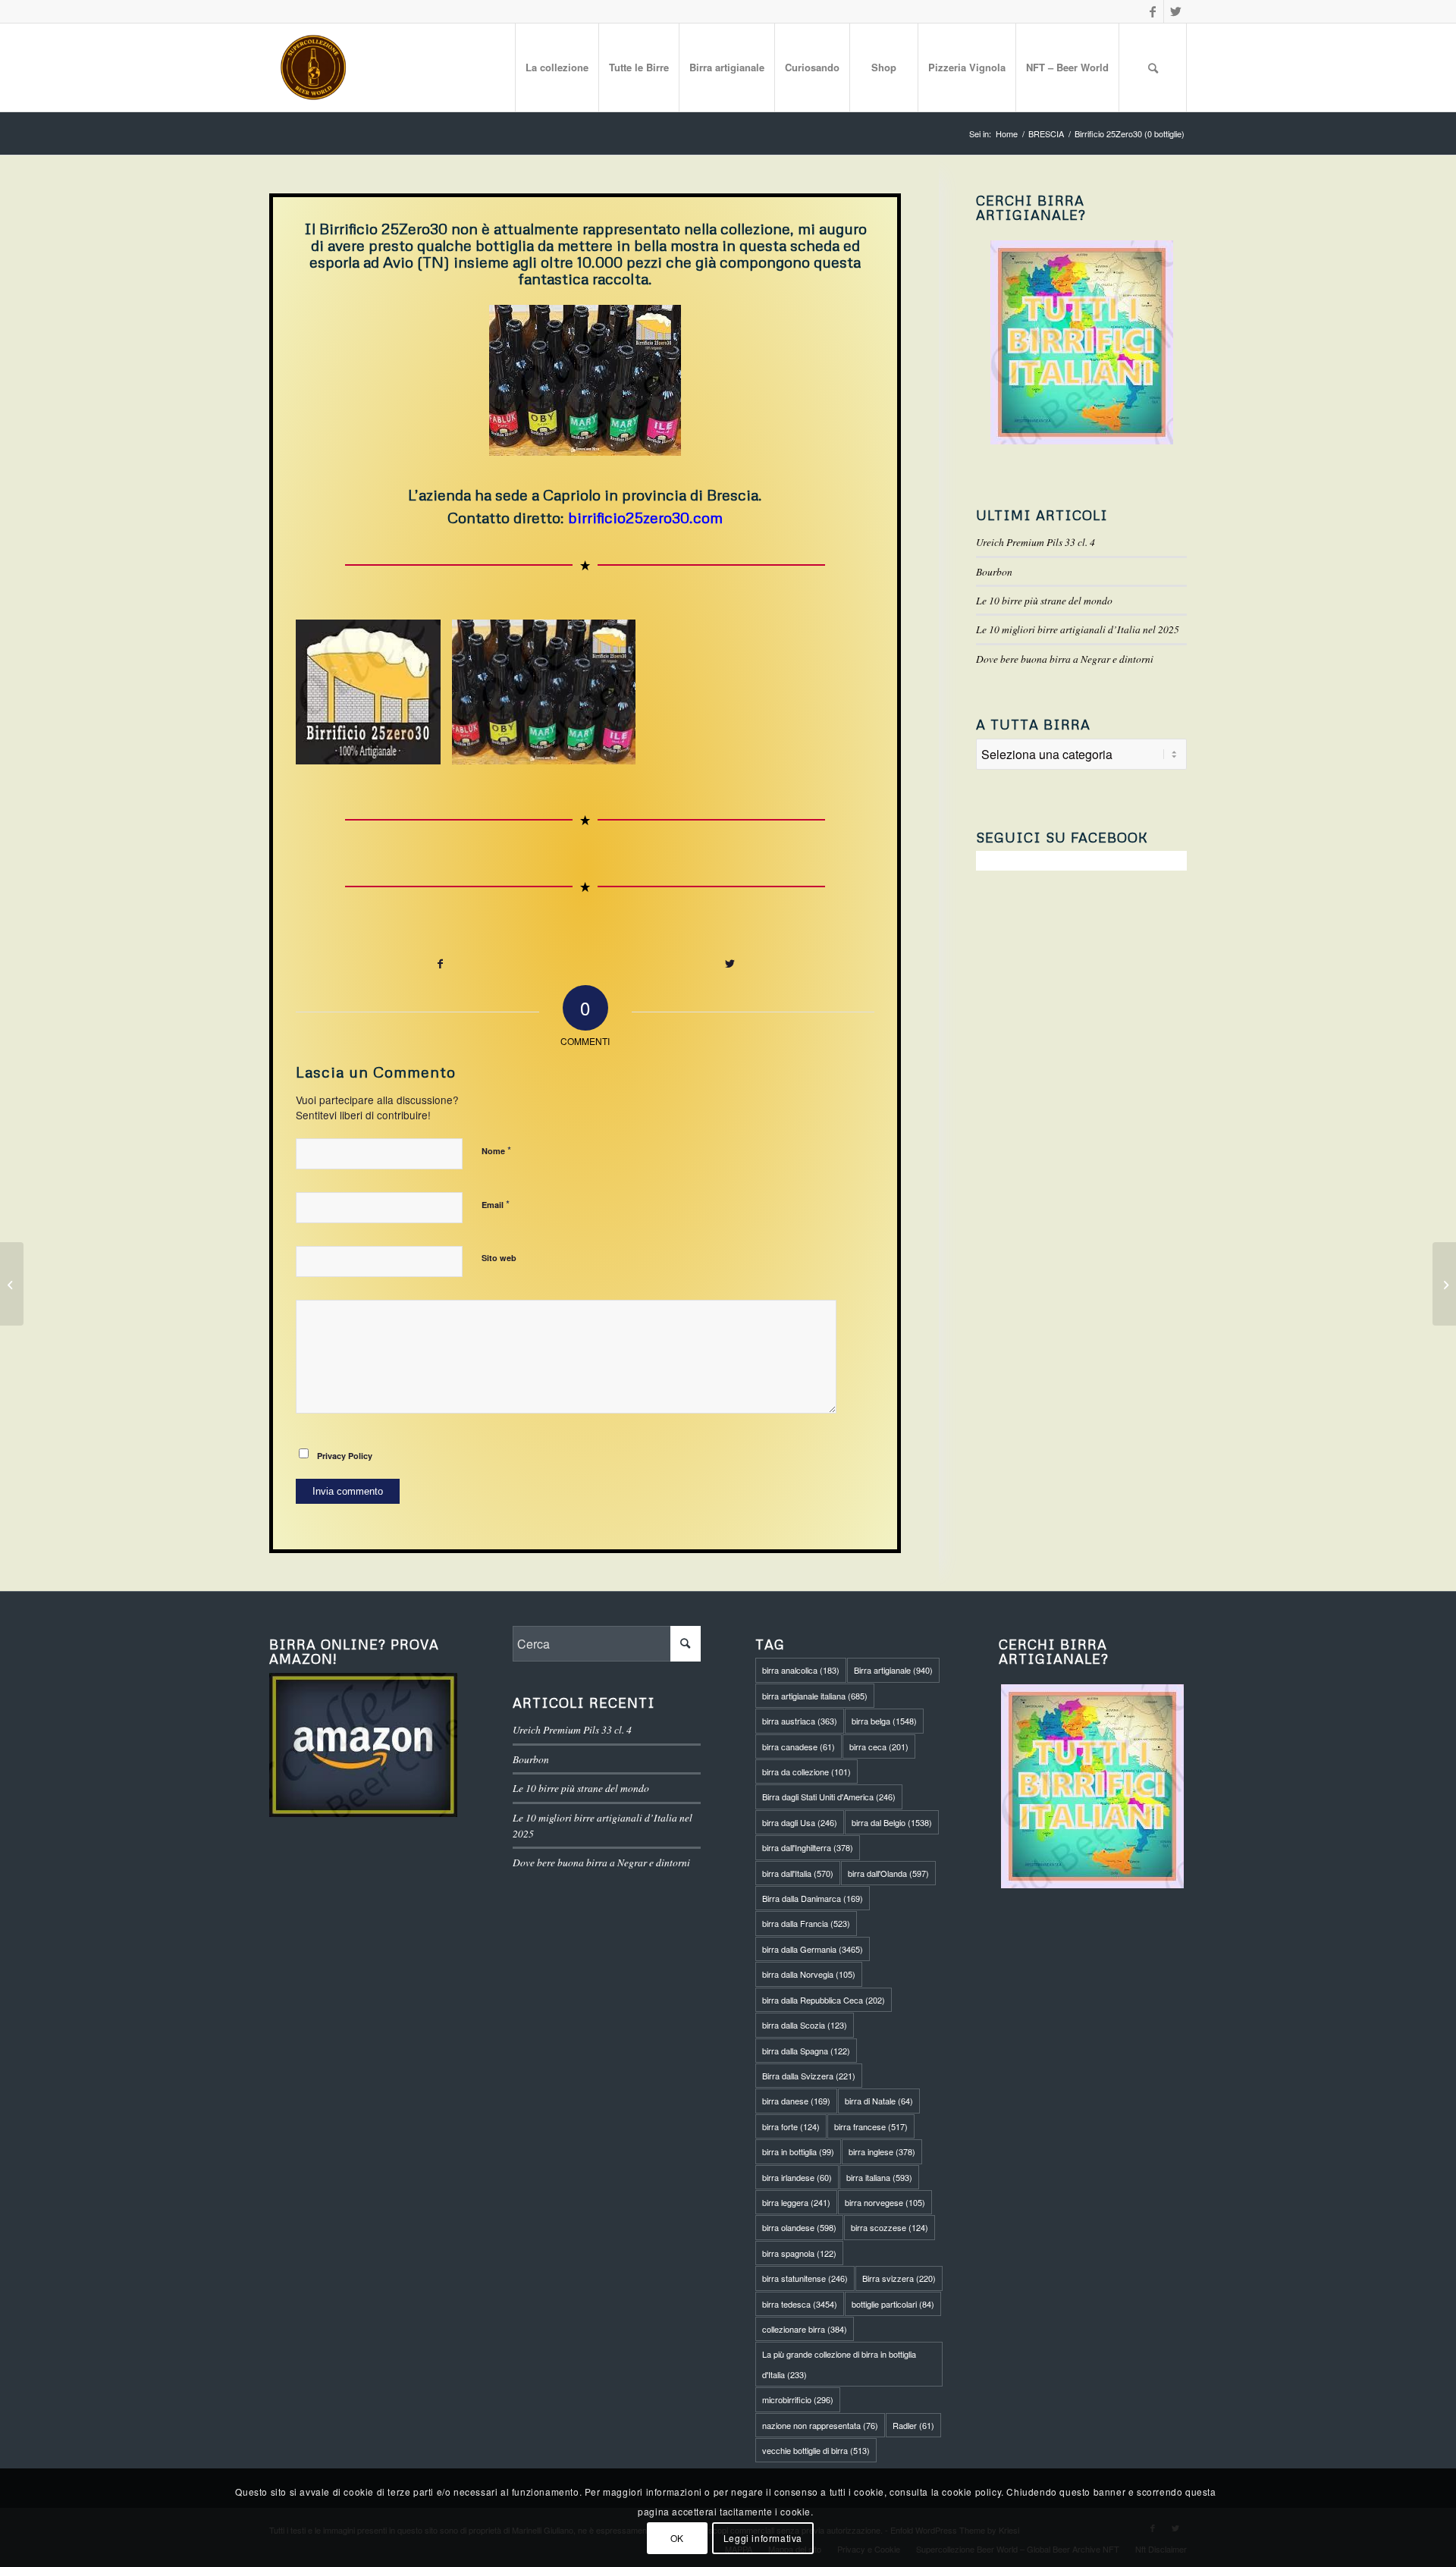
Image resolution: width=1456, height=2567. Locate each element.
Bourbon (994, 571)
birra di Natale (879, 2101)
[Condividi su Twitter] (730, 963)
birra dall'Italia (798, 1873)
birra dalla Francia (806, 1923)
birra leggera (796, 2202)
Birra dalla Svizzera (809, 2076)
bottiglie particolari (893, 2304)
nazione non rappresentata (820, 2425)
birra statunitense (805, 2278)
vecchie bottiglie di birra (816, 2450)
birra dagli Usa (800, 1822)
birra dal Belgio (892, 1822)
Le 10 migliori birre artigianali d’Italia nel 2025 (1078, 629)
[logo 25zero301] (619, 748)
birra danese (796, 2101)
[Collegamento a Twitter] (1175, 11)
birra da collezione (806, 1771)
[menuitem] (557, 67)
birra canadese (799, 1746)
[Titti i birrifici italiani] (1093, 1786)
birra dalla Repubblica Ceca (824, 2000)
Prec (330, 692)
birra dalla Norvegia (809, 1974)
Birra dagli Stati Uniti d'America (829, 1797)
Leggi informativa (763, 2537)
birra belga (884, 1721)
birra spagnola (799, 2253)
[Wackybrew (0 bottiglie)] (1444, 1284)
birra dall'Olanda (888, 1873)
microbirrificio (798, 2399)
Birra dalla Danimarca (813, 1898)
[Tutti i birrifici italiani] (1081, 342)
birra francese (871, 2126)
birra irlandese (797, 2177)
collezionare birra (805, 2329)
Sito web (499, 1258)
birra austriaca (800, 1721)
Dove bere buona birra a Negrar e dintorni (1065, 659)
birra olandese (799, 2227)
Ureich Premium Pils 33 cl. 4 (1036, 542)
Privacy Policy (345, 1456)
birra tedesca (800, 2304)
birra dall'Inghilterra (808, 1847)
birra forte (791, 2126)
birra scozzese (890, 2227)
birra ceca (879, 1746)
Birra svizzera (899, 2278)
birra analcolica (801, 1670)
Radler (913, 2425)
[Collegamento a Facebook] (1152, 11)
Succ (840, 692)
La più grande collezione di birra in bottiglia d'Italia (839, 2364)
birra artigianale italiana (815, 1696)
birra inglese (882, 2151)
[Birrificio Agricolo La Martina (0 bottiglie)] (12, 1284)
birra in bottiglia (798, 2151)
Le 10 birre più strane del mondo (1044, 600)
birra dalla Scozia (805, 2025)
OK (677, 2537)
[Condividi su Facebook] (441, 963)
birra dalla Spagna (806, 2051)
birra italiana (879, 2177)
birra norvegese (885, 2202)
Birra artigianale (893, 1670)
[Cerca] (1153, 67)
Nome (496, 1150)
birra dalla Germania (813, 1949)
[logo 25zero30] (424, 748)
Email (496, 1204)
